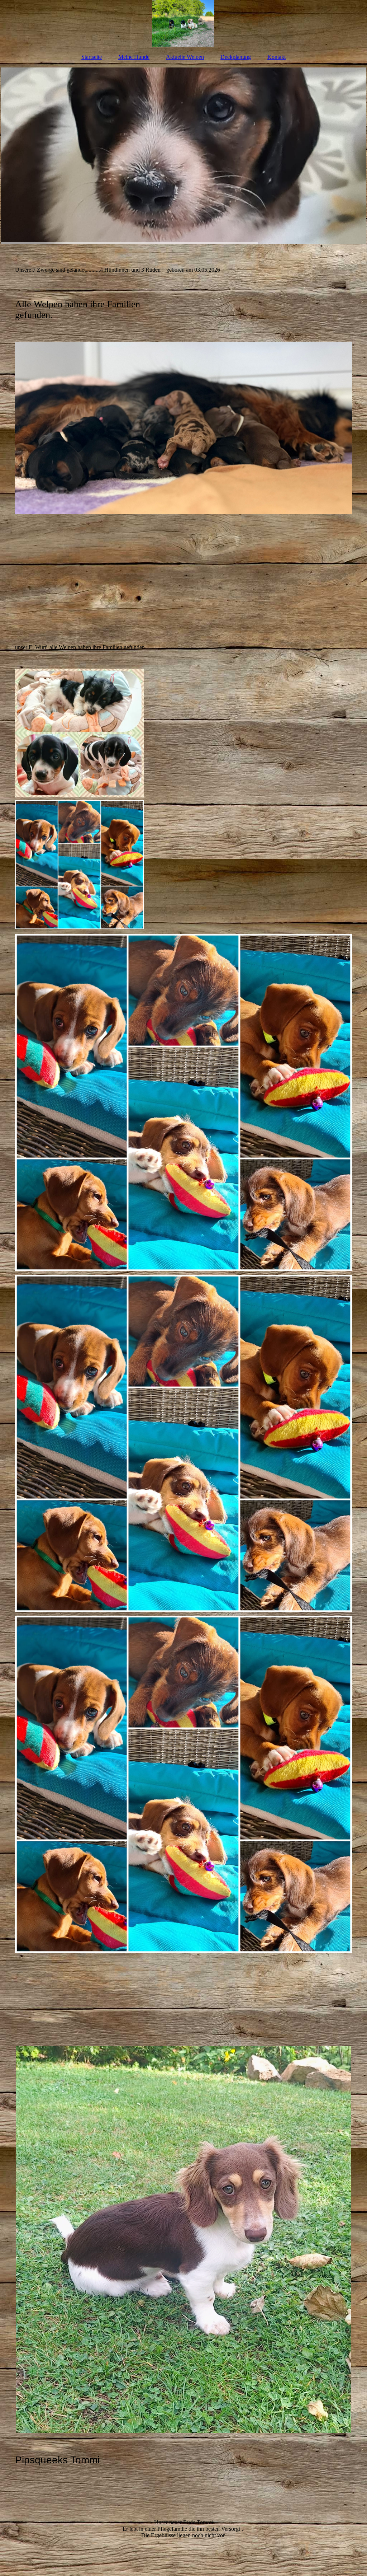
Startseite (92, 57)
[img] (183, 23)
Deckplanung (236, 57)
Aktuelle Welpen (185, 57)
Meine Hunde (134, 57)
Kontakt (277, 57)
